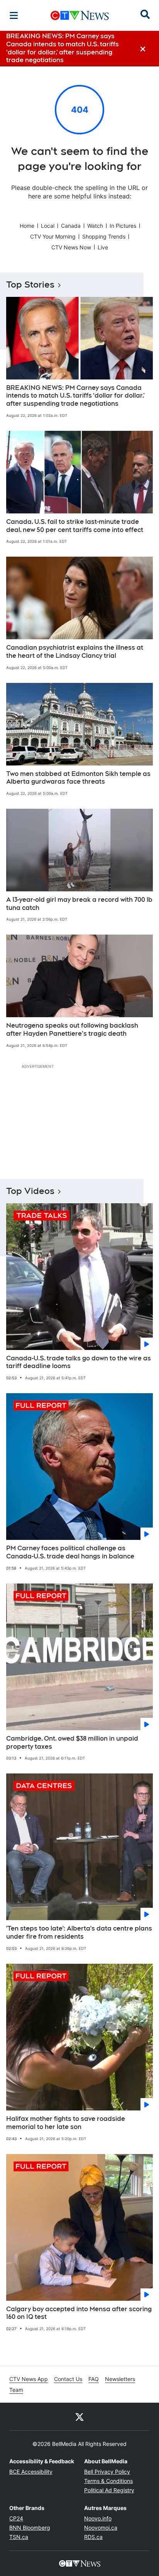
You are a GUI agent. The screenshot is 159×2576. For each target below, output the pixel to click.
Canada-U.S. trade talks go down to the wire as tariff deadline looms (79, 1362)
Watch (95, 226)
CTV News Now (71, 247)
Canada (71, 226)
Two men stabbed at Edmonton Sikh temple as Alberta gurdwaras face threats (78, 778)
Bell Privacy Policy (107, 2472)
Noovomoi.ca (101, 2528)
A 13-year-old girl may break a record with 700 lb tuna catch (79, 904)
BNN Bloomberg (30, 2528)
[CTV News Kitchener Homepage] (80, 15)
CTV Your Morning (53, 236)
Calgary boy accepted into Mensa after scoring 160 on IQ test (79, 2313)
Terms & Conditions (108, 2481)
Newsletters (120, 2379)
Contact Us (68, 2379)
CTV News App (29, 2379)
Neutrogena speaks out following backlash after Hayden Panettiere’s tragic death (72, 1030)
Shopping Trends (104, 236)
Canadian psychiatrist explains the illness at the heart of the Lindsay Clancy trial (75, 652)
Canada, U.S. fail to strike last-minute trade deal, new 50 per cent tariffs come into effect (75, 526)
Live (103, 247)
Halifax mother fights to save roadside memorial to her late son (66, 2123)
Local (48, 226)
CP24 (16, 2518)
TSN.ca (19, 2537)
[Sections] (14, 15)
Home (27, 226)
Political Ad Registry (109, 2490)
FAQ (94, 2379)
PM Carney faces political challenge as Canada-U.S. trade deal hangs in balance (70, 1552)
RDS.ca (93, 2537)
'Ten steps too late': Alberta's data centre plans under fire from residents (79, 1932)
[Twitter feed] (79, 2417)
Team (16, 2390)
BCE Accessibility (31, 2472)
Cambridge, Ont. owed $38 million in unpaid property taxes (72, 1743)
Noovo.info (98, 2518)
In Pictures (123, 226)
